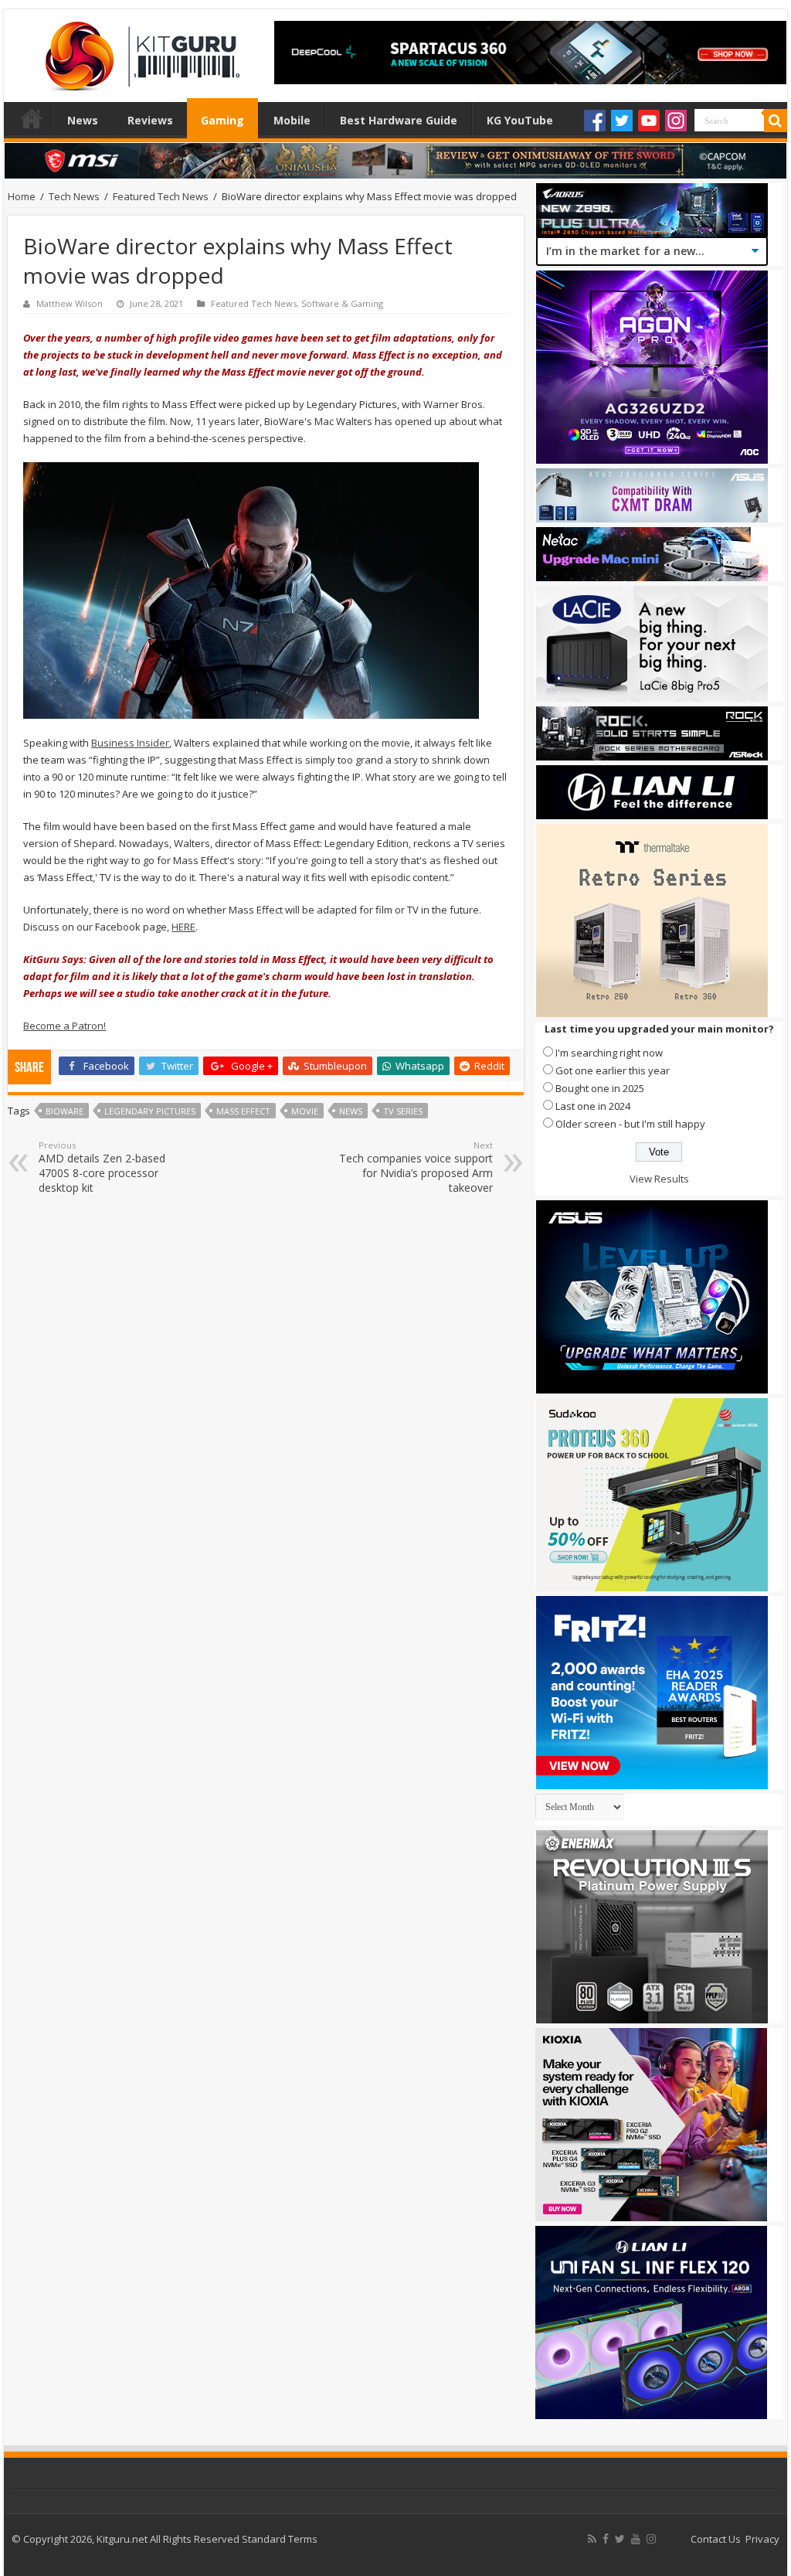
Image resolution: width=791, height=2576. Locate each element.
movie (305, 1111)
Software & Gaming (342, 303)
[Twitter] (622, 121)
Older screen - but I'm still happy (630, 1124)
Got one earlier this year (613, 1070)
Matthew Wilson (70, 303)
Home (32, 118)
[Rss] (592, 2539)
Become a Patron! (65, 1026)
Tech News (74, 196)
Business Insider (130, 743)
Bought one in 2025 (600, 1088)
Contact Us (716, 2539)
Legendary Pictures (150, 1111)
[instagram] (651, 2539)
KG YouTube (520, 120)
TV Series (403, 1111)
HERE (183, 927)
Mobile (292, 120)
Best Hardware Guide (399, 120)
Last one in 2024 (593, 1106)
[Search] (776, 121)
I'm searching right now (609, 1053)
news (351, 1111)
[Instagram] (676, 121)
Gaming (222, 120)
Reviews (150, 120)
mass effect (243, 1111)
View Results (659, 1179)
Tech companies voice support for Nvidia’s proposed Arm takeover (416, 1167)
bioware (65, 1111)
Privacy (762, 2539)
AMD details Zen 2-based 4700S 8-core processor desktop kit (102, 1167)
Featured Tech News (161, 196)
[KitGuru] (139, 51)
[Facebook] (595, 121)
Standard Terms (280, 2539)
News (83, 120)
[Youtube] (649, 121)
